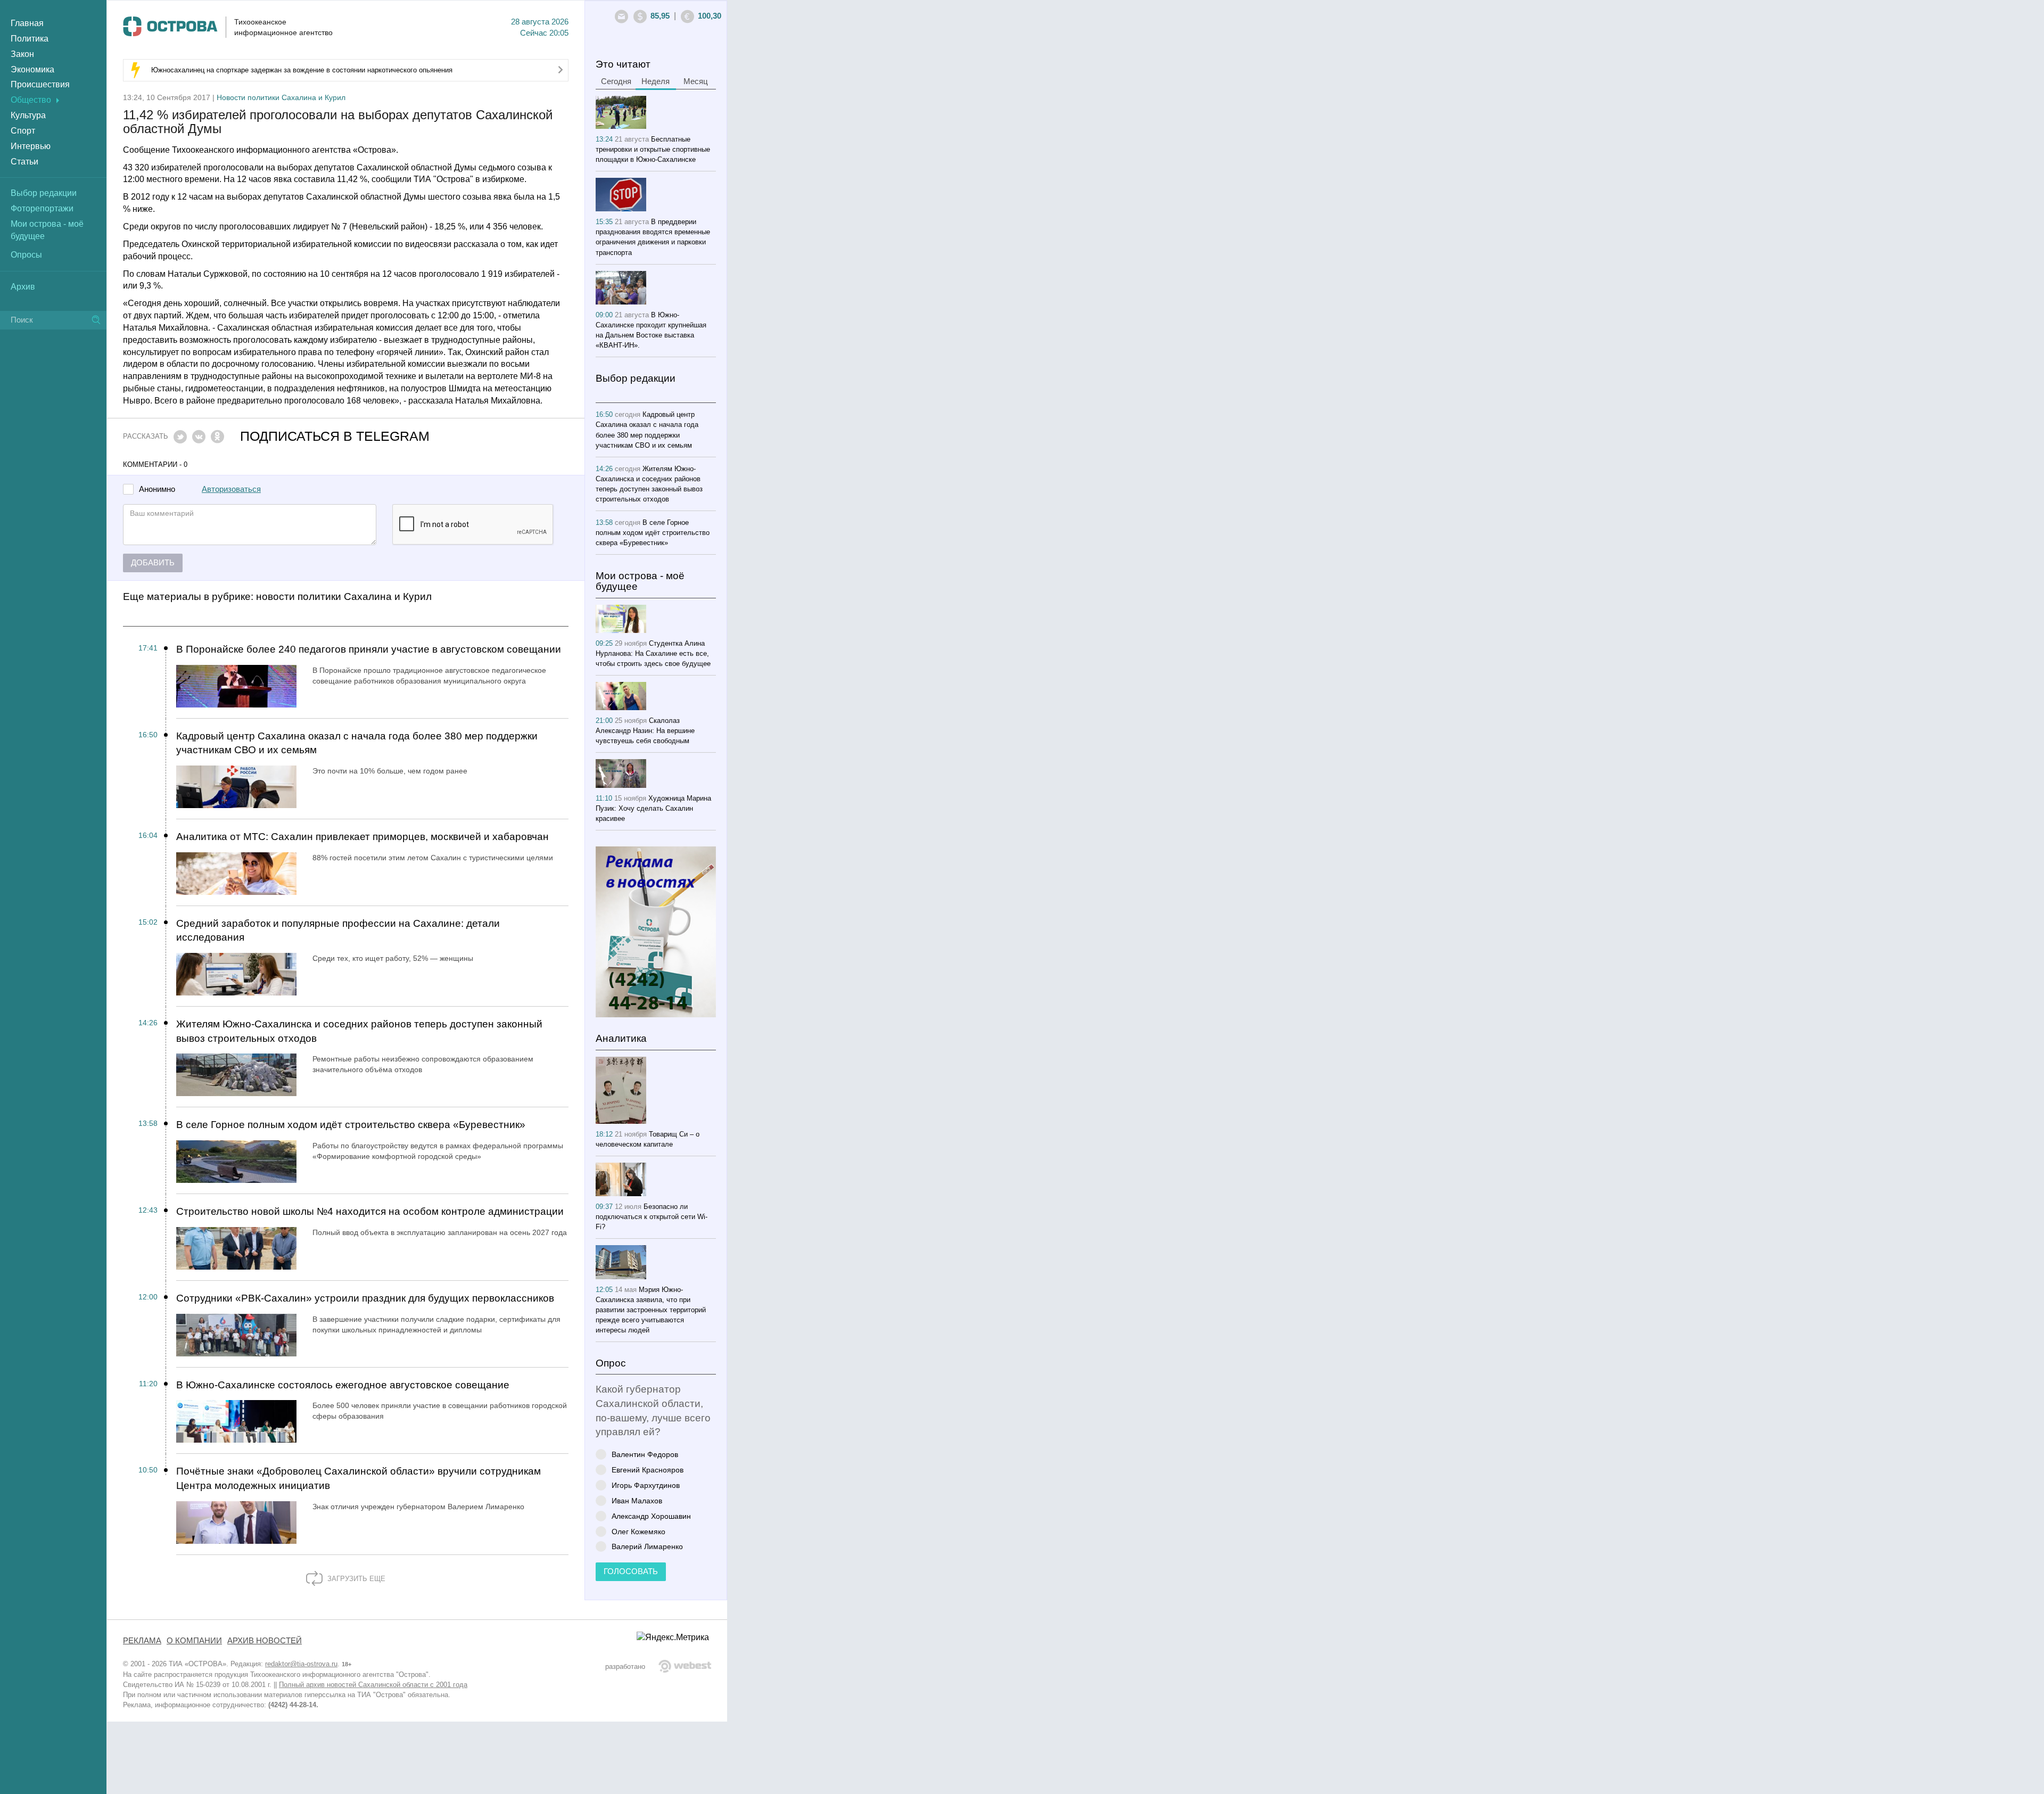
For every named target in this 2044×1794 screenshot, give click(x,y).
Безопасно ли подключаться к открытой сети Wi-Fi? (652, 1217)
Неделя (656, 81)
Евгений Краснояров (648, 1470)
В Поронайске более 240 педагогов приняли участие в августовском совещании (369, 649)
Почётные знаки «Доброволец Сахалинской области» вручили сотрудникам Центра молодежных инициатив (358, 1478)
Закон (22, 54)
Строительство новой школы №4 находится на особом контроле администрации (370, 1211)
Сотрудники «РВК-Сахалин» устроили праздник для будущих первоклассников (365, 1298)
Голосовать (631, 1571)
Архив (23, 287)
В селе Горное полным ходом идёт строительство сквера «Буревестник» (351, 1125)
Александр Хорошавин (651, 1516)
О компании (194, 1641)
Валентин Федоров (645, 1454)
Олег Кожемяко (638, 1531)
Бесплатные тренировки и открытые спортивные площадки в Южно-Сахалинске (653, 149)
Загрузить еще (355, 1579)
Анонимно (157, 489)
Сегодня (616, 81)
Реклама (142, 1641)
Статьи (24, 162)
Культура (28, 115)
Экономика (32, 69)
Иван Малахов (637, 1500)
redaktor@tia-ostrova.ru (301, 1664)
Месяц (696, 81)
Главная (27, 23)
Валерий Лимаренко (647, 1546)
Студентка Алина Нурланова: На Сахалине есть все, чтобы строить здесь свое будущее (653, 653)
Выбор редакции (44, 193)
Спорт (23, 131)
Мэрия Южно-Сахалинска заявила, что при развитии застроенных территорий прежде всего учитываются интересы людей (651, 1310)
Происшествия (40, 84)
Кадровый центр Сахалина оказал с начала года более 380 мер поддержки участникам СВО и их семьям (357, 743)
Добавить (153, 563)
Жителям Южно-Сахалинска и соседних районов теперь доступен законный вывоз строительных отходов (359, 1031)
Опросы (26, 255)
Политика (30, 39)
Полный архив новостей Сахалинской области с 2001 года (373, 1685)
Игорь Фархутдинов (646, 1485)
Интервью (31, 146)
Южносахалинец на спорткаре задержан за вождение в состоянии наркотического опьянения (302, 70)
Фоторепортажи (42, 208)
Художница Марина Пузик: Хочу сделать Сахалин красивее (653, 808)
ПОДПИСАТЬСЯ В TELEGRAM (335, 436)
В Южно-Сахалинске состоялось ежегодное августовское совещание (343, 1385)
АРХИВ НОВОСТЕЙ (265, 1641)
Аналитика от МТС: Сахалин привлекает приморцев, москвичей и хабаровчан (362, 837)
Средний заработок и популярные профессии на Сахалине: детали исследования (338, 931)
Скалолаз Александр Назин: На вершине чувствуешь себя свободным (645, 731)
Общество (31, 100)
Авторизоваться (231, 489)
